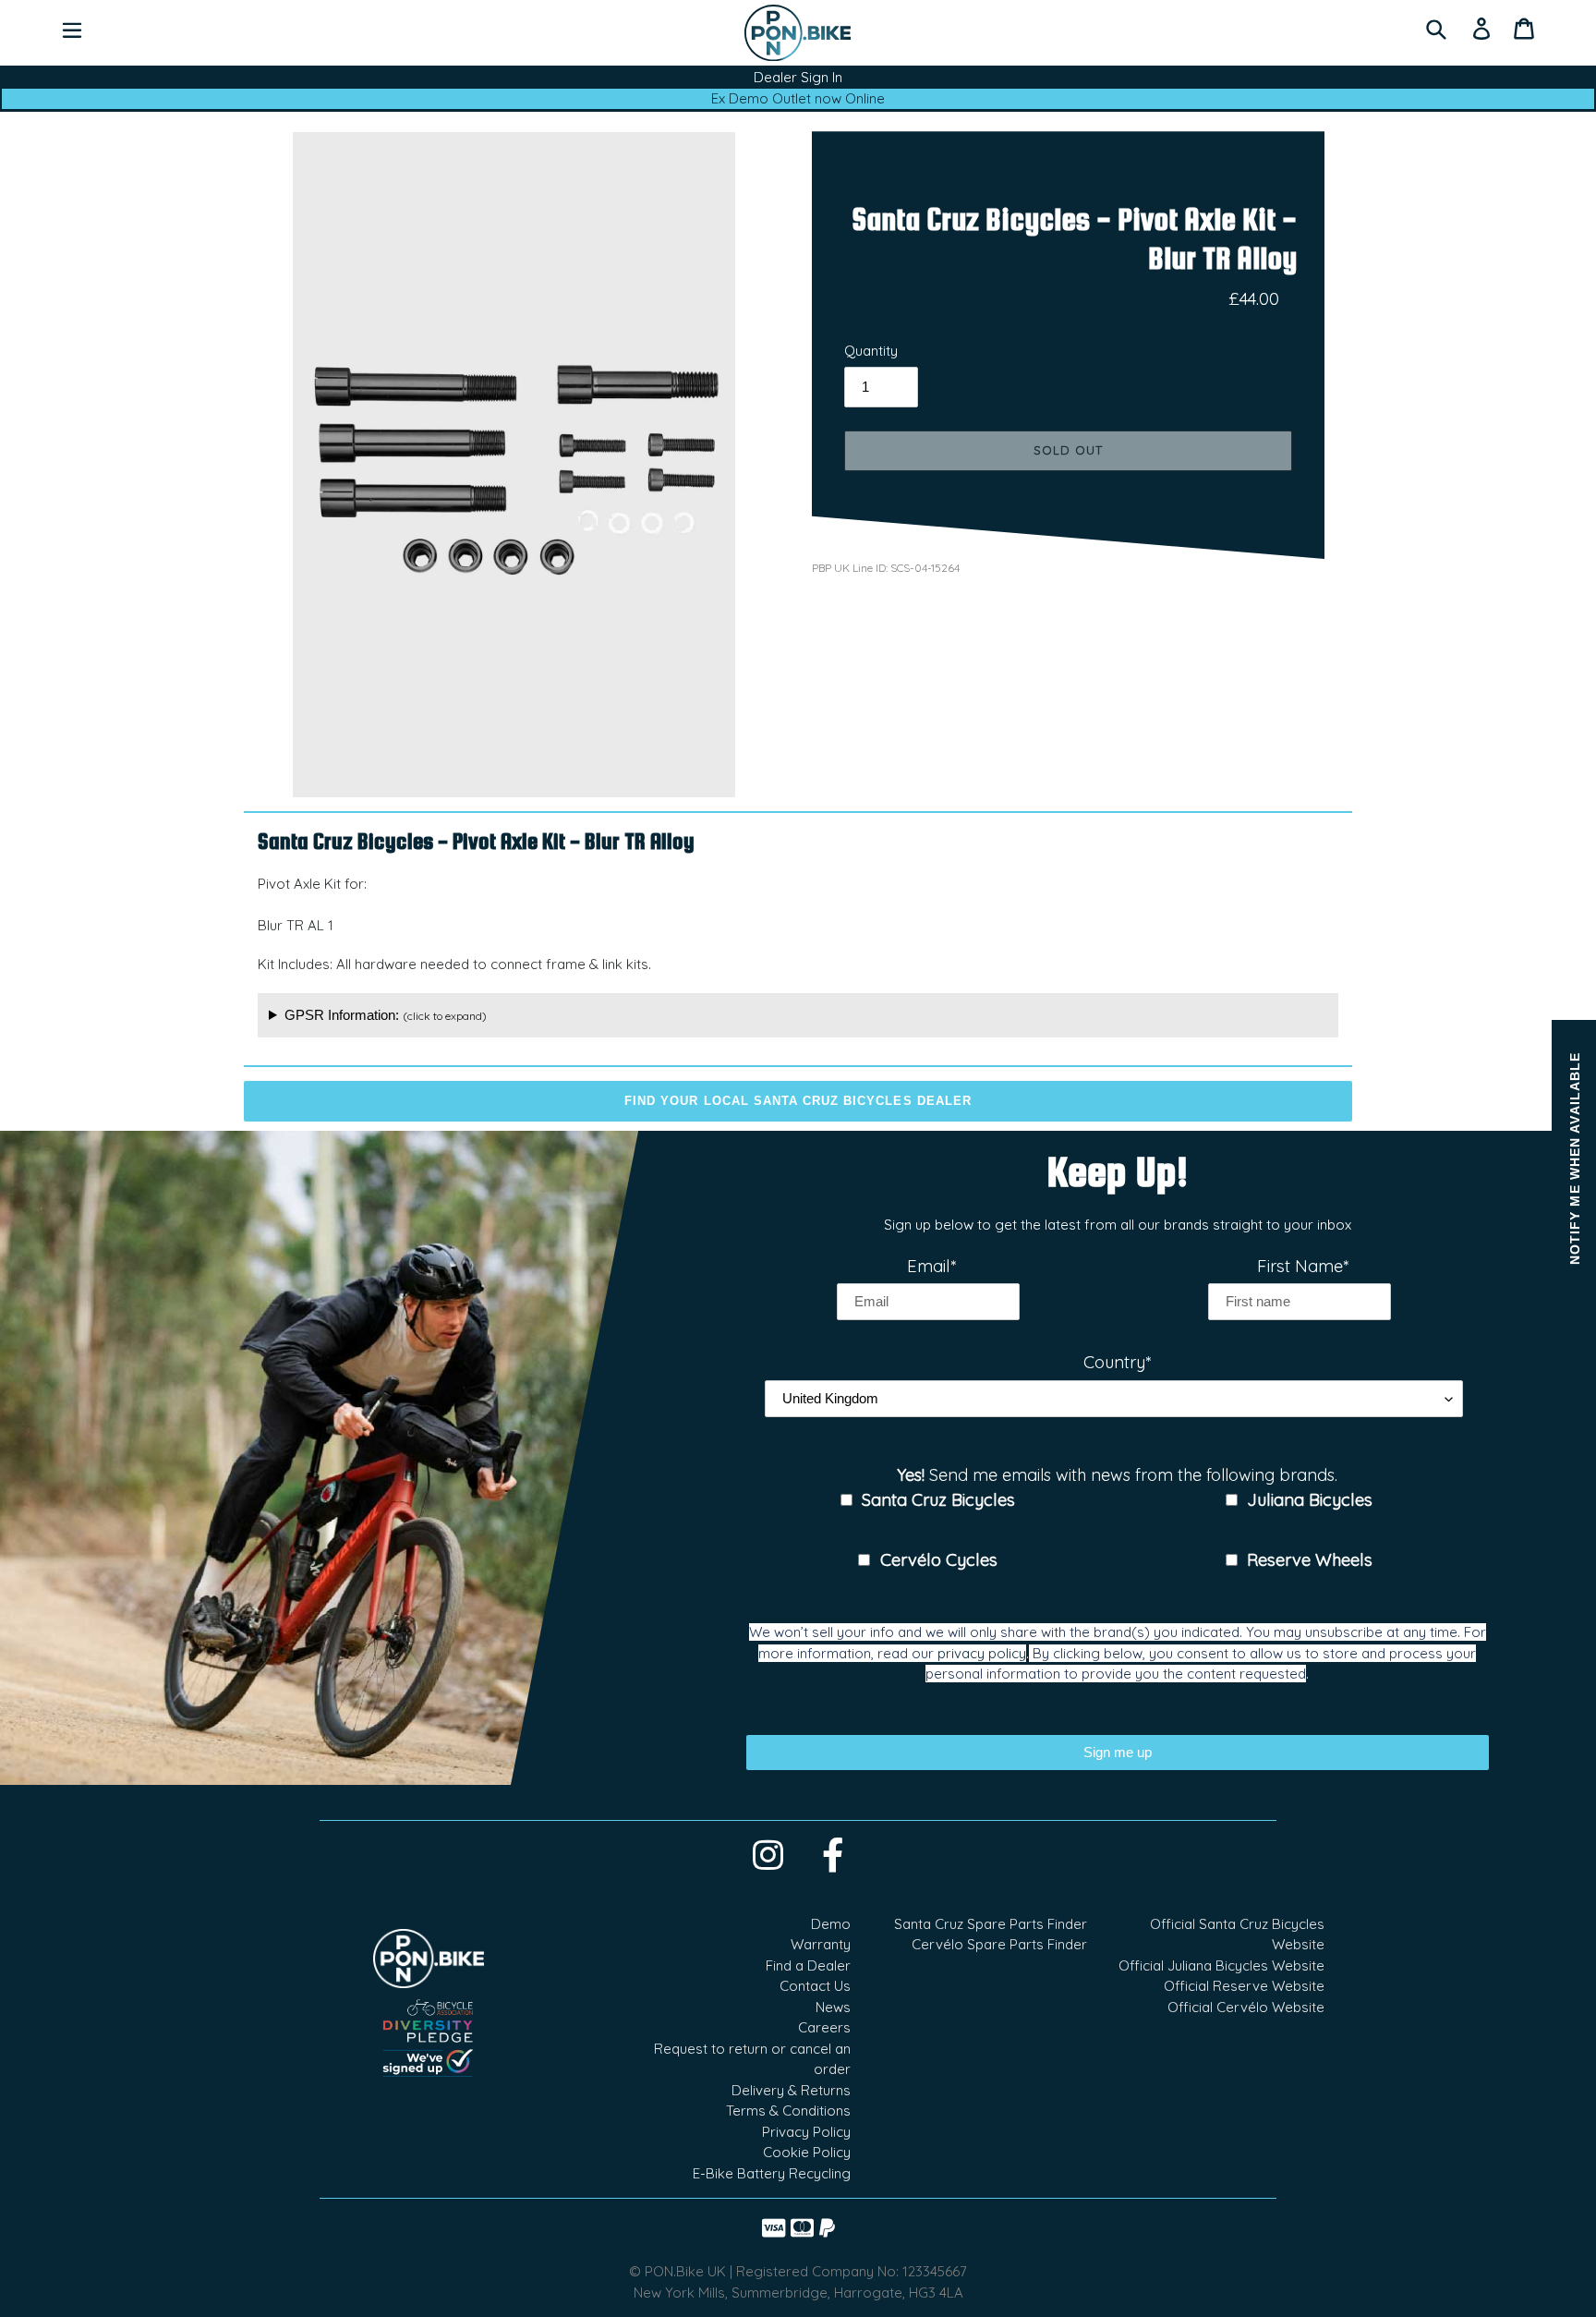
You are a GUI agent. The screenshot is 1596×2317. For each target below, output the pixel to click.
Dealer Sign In (798, 77)
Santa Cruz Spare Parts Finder (991, 1924)
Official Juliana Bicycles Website (1221, 1965)
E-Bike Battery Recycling (772, 2173)
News (833, 2007)
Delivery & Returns (791, 2090)
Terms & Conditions (788, 2111)
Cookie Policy (807, 2152)
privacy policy (982, 1653)
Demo (831, 1924)
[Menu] (72, 29)
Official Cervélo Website (1246, 2007)
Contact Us (815, 1986)
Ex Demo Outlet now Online (798, 98)
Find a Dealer (808, 1965)
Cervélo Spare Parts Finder (999, 1944)
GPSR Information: (386, 1015)
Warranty (821, 1944)
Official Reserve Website (1244, 1986)
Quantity (871, 351)
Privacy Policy (806, 2132)
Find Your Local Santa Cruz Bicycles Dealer (798, 1101)
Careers (824, 2027)
